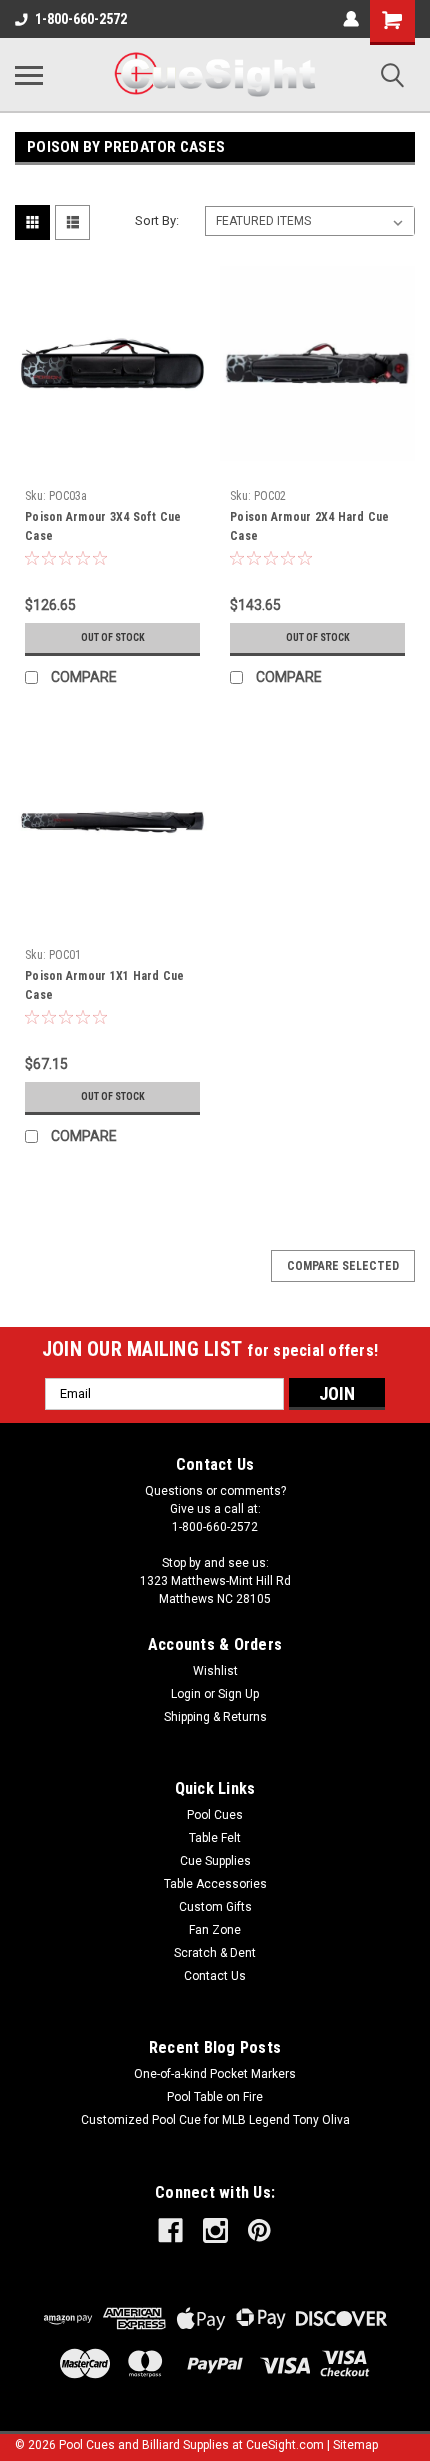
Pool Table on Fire (215, 2097)
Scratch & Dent (215, 1953)
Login (186, 1694)
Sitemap (355, 2445)
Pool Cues (215, 1815)
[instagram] (215, 2230)
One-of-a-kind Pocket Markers (215, 2074)
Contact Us (215, 1976)
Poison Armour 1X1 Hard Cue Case (105, 985)
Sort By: (157, 220)
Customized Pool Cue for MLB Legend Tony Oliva (215, 2120)
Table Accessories (215, 1884)
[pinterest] (259, 2230)
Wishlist (215, 1671)
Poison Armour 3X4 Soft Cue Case (103, 526)
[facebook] (170, 2230)
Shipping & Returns (215, 1717)
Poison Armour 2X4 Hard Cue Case (310, 526)
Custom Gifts (215, 1907)
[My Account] (351, 19)
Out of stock (113, 637)
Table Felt (215, 1838)
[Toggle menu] (29, 75)
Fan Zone (215, 1930)
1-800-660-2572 (81, 19)
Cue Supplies (215, 1861)
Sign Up (238, 1694)
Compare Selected (343, 1266)
